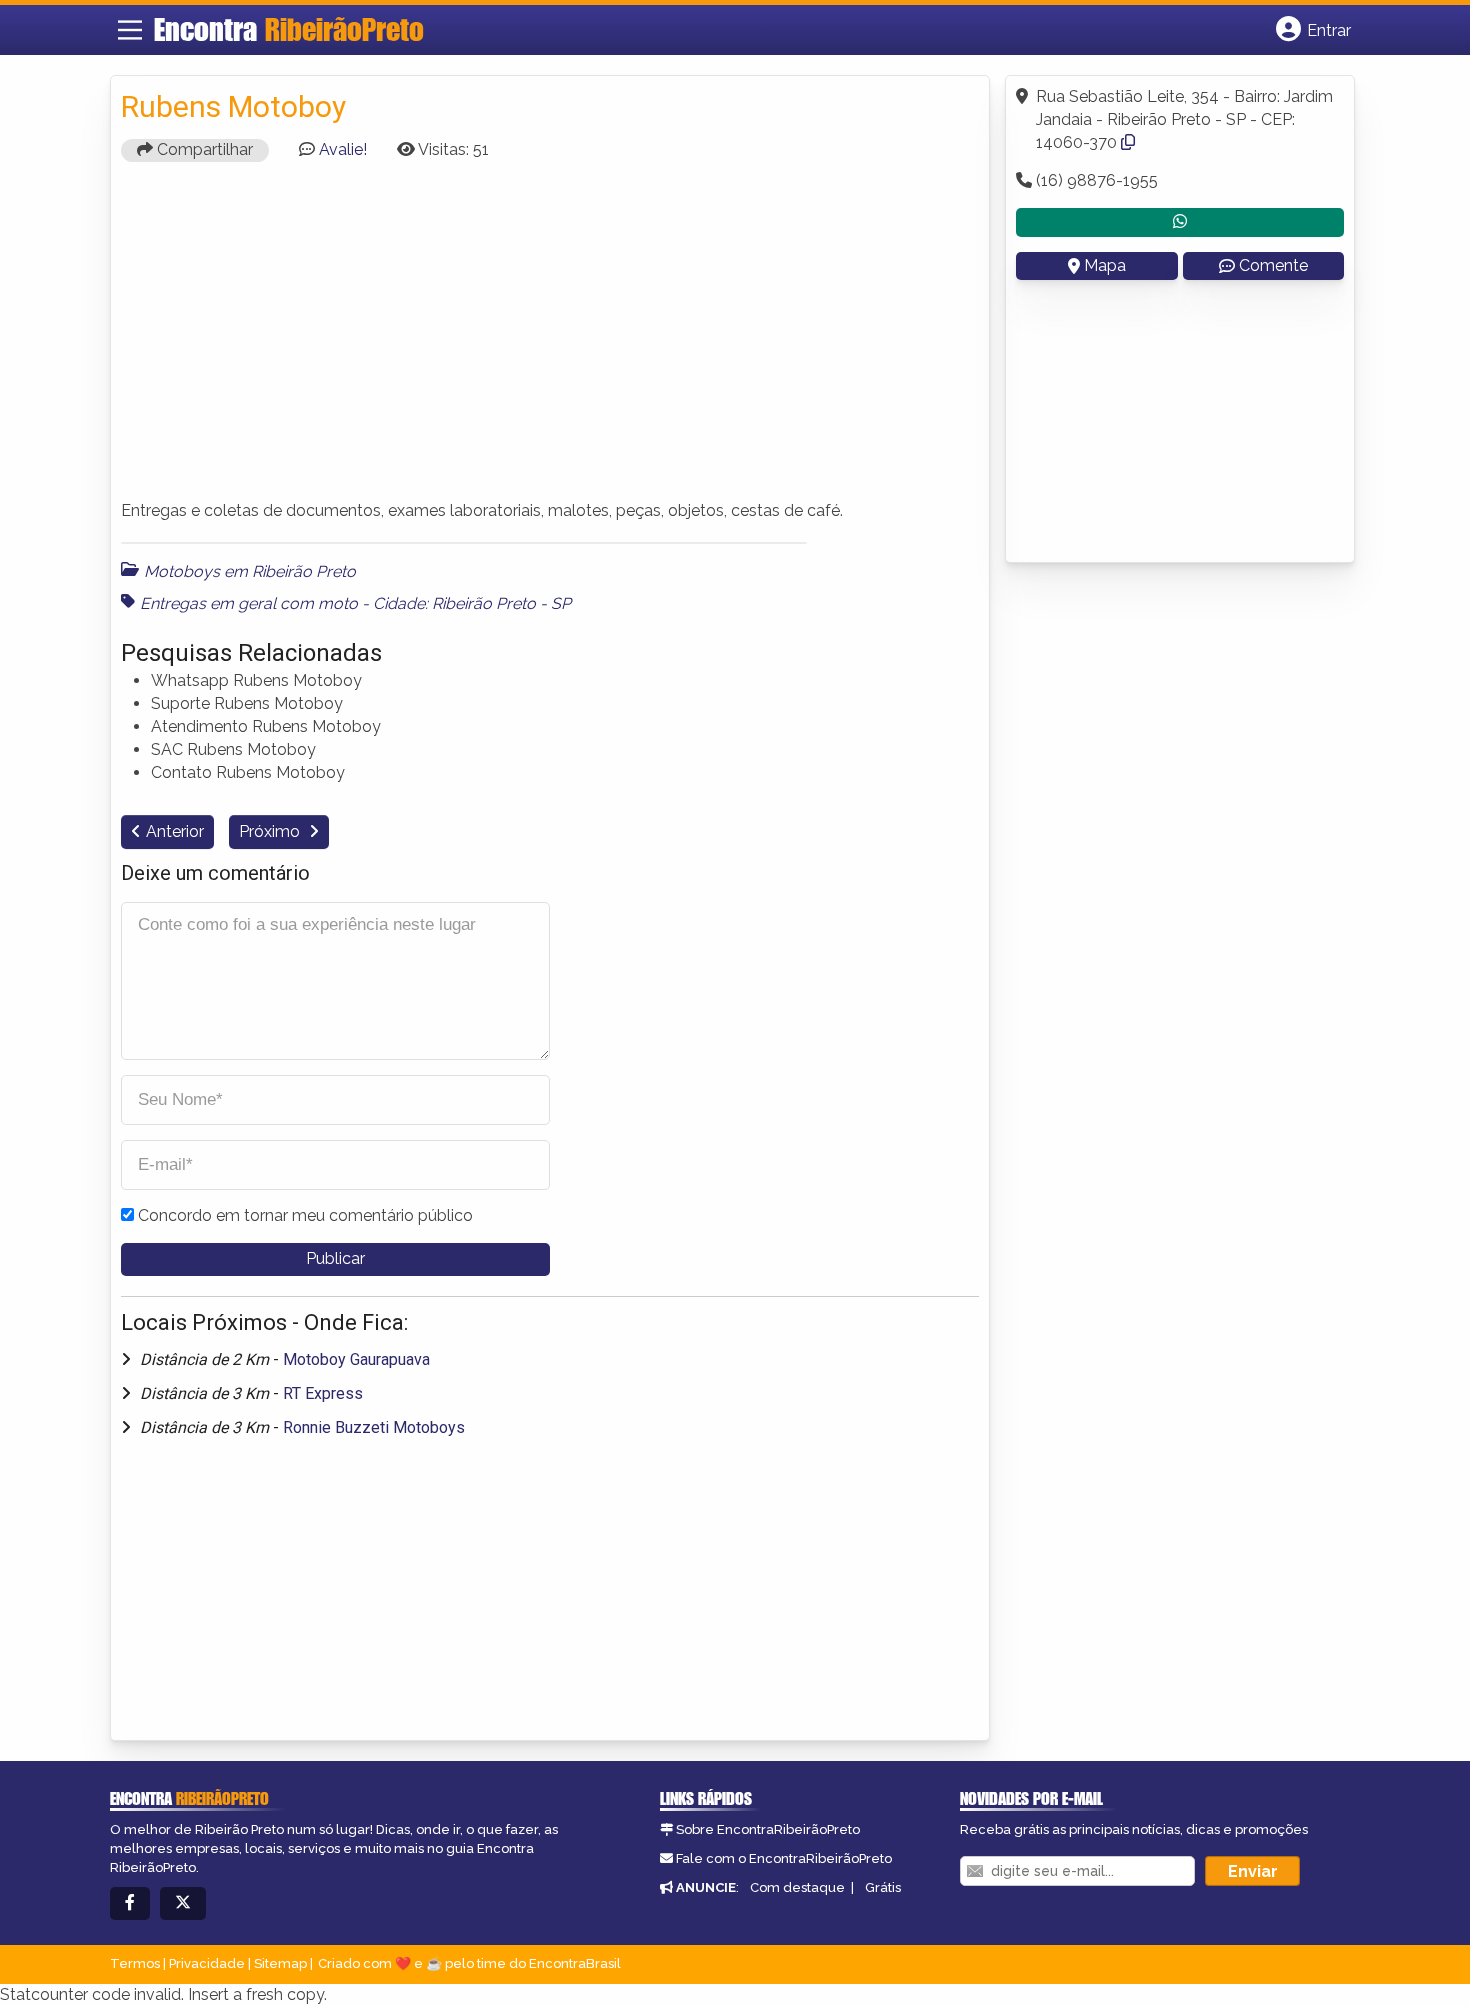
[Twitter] (183, 1903)
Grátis (883, 1887)
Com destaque (797, 1887)
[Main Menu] (130, 30)
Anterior (175, 831)
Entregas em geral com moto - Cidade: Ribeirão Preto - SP (355, 603)
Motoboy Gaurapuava (356, 1359)
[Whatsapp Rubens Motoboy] (1180, 222)
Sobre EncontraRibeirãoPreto (768, 1829)
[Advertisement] (550, 340)
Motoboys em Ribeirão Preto (250, 571)
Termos (135, 1963)
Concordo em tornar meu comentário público (305, 1215)
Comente (1273, 265)
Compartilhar (203, 149)
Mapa (1105, 265)
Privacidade (207, 1963)
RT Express (323, 1393)
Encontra (289, 29)
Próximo (271, 831)
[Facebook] (130, 1903)
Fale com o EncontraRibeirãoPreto (784, 1858)
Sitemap (280, 1963)
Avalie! (343, 149)
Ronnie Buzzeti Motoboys (374, 1427)
